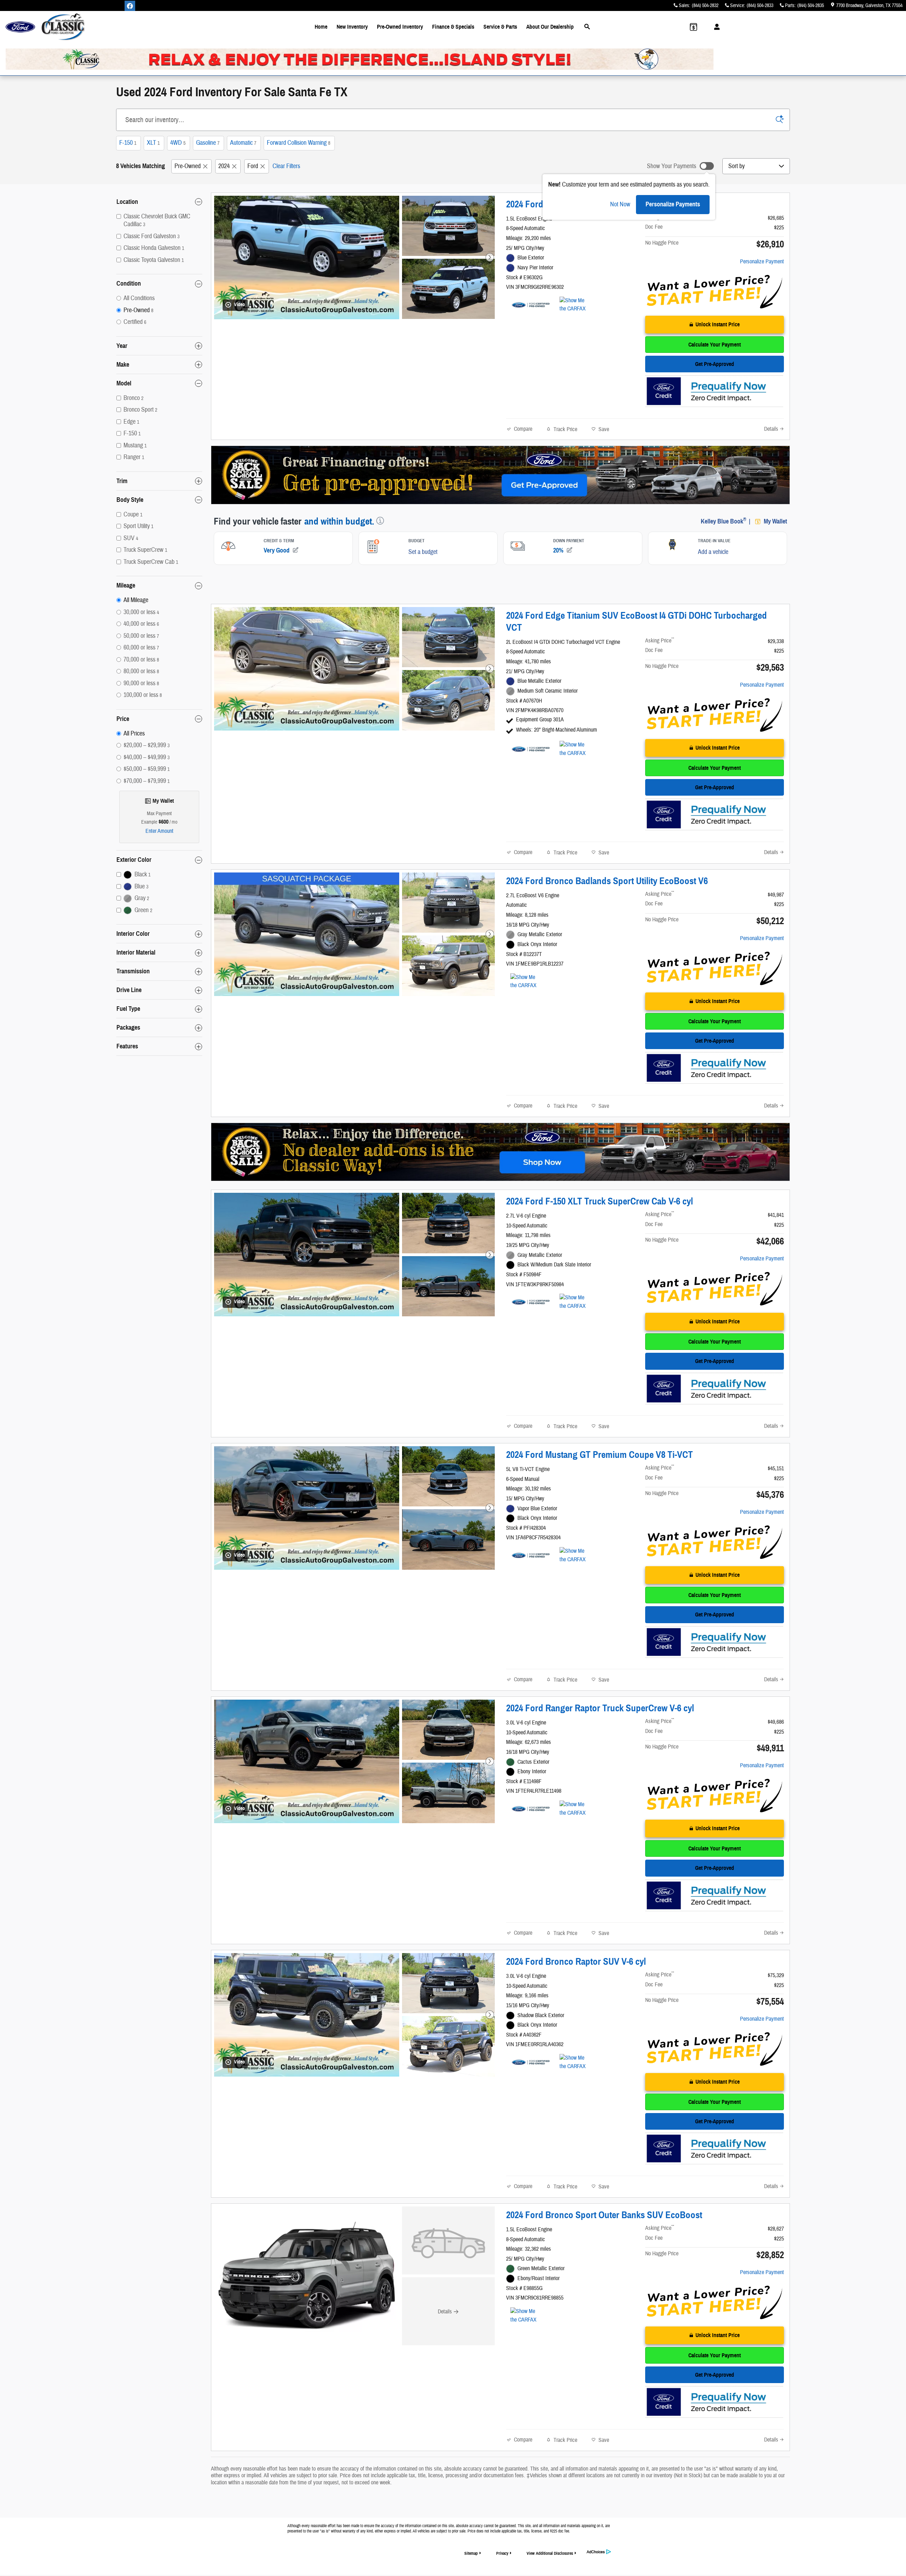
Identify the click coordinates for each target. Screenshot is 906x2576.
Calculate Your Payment (715, 345)
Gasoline (208, 143)
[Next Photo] (490, 257)
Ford (253, 166)
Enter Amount (159, 831)
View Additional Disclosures (550, 2553)
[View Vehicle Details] (448, 2240)
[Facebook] (130, 6)
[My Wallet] (693, 27)
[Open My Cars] (715, 27)
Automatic (243, 143)
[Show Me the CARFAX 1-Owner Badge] (573, 305)
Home (321, 27)
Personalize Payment (762, 262)
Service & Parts (500, 27)
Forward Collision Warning (299, 143)
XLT (153, 143)
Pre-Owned (188, 166)
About (550, 27)
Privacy (502, 2553)
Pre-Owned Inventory (400, 27)
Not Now (620, 204)
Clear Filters (286, 166)
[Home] (20, 27)
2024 (224, 166)
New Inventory (352, 27)
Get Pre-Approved (715, 364)
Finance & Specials (453, 27)
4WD (178, 143)
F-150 (128, 143)
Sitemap (471, 2553)
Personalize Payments (673, 204)
